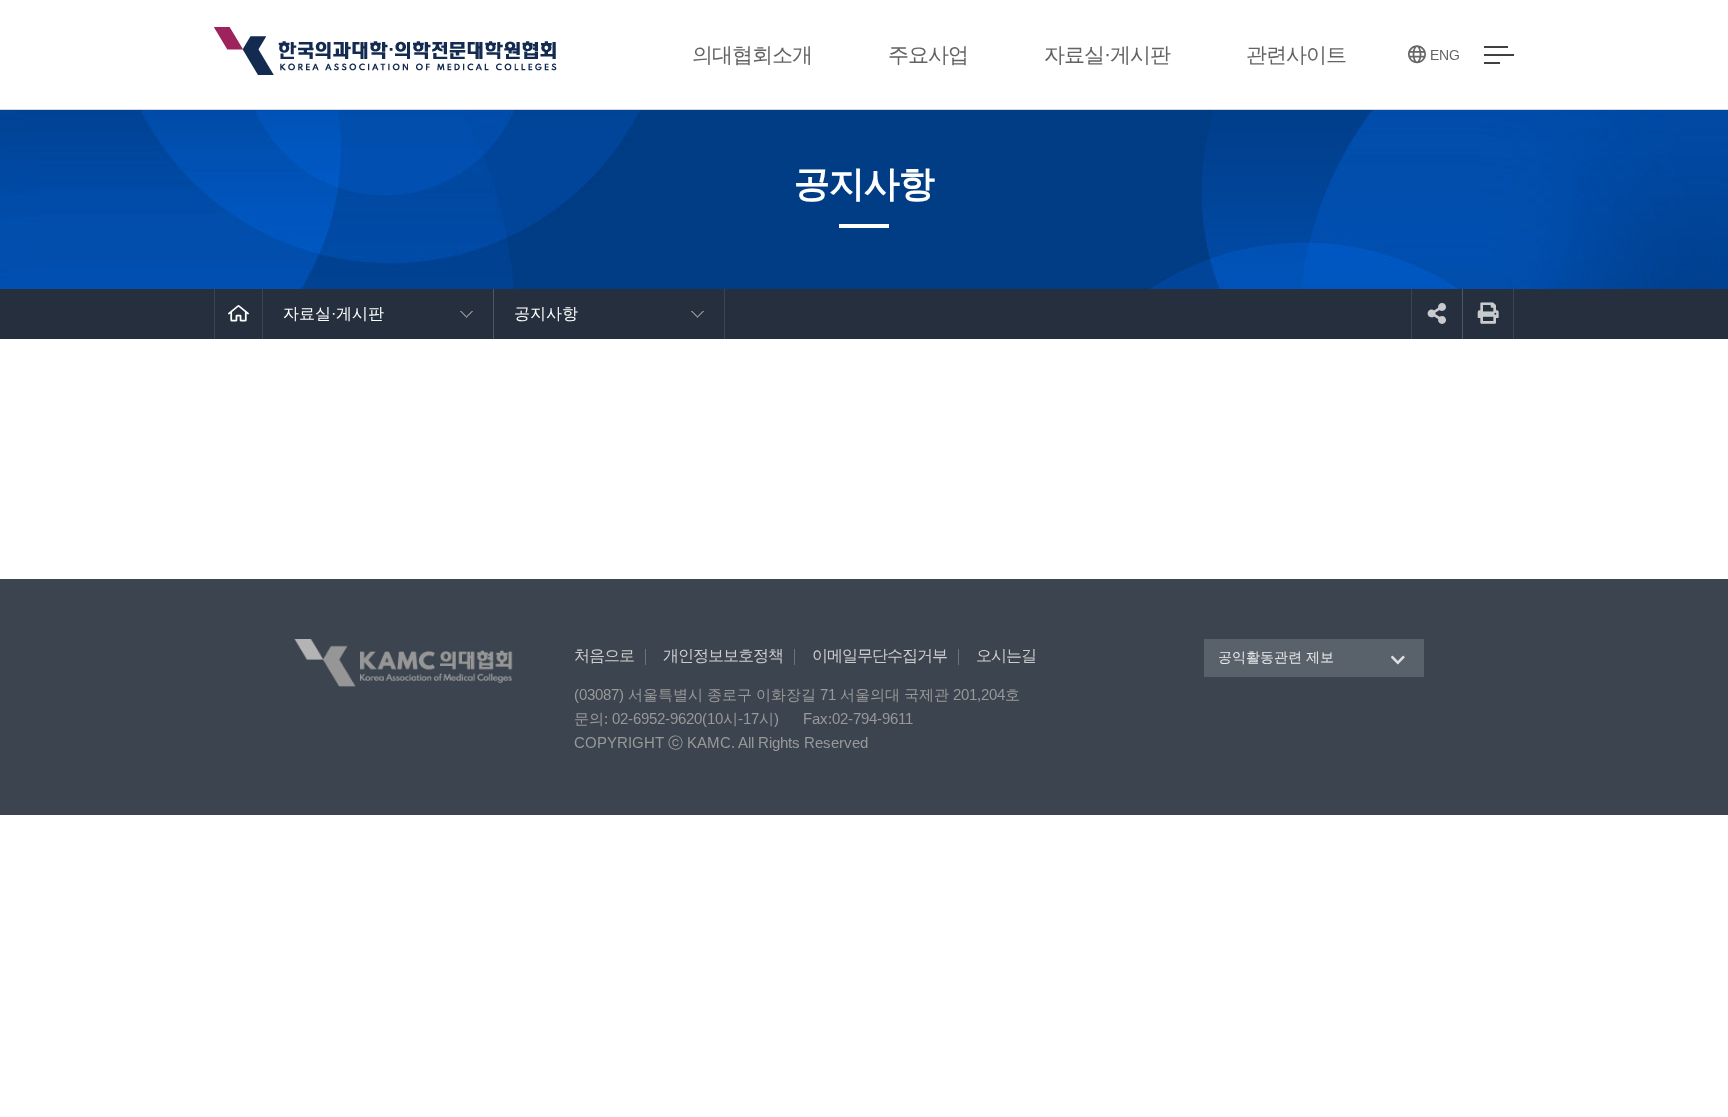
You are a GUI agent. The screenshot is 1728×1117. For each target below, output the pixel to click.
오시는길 (1006, 655)
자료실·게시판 (1107, 54)
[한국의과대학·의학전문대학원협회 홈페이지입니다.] (388, 53)
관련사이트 (1296, 54)
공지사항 (546, 313)
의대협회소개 (752, 54)
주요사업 (928, 54)
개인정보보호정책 (723, 655)
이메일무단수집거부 (879, 655)
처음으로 (604, 655)
